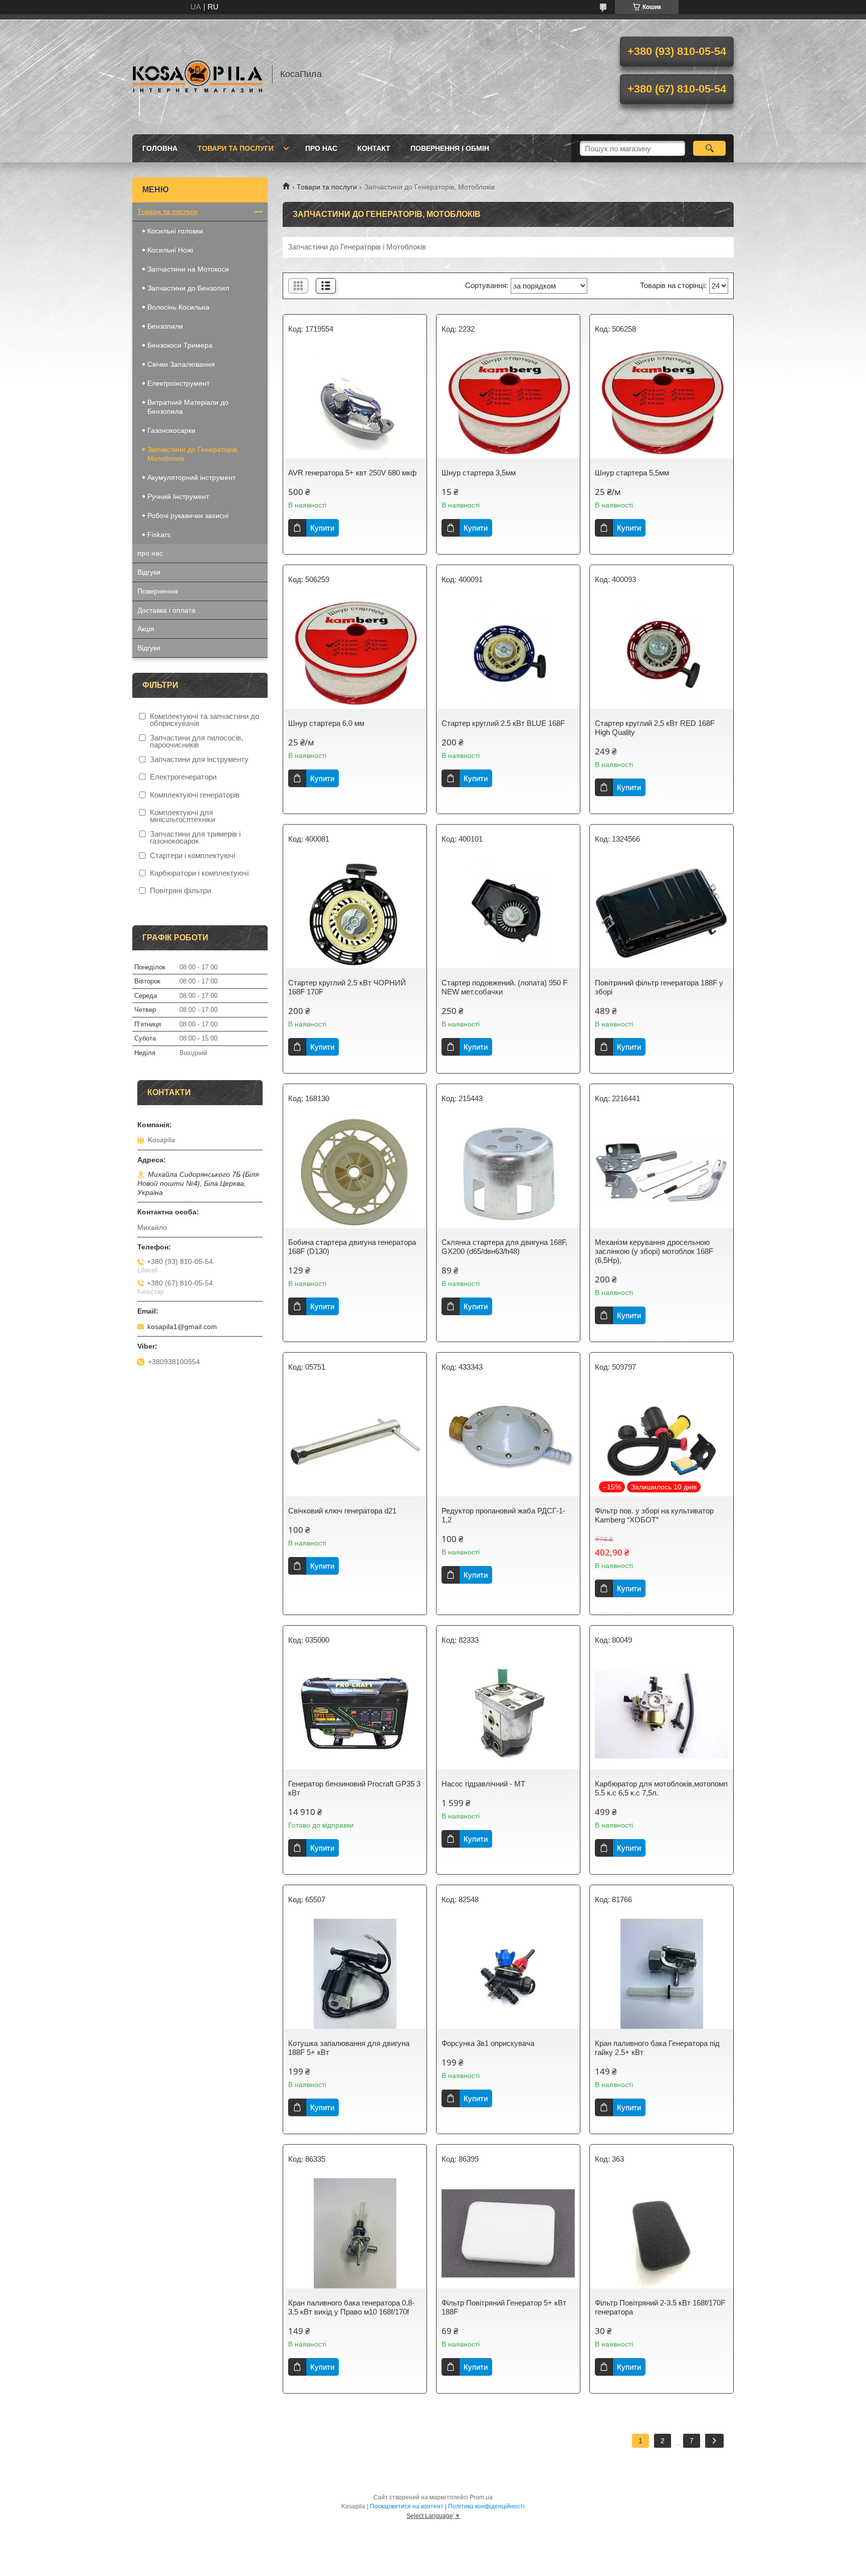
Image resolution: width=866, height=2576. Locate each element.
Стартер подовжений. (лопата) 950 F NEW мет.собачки (504, 987)
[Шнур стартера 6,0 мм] (355, 654)
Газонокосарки (171, 430)
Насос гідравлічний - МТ (483, 1784)
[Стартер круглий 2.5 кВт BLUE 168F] (508, 654)
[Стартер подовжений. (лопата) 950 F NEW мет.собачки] (508, 913)
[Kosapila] (197, 74)
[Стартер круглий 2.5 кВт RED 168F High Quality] (662, 654)
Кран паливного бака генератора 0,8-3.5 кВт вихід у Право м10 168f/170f (351, 2307)
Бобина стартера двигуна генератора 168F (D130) (352, 1247)
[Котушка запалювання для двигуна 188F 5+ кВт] (355, 1974)
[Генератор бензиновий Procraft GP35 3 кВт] (355, 1714)
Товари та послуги (236, 148)
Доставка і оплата (166, 610)
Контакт (374, 148)
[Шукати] (709, 148)
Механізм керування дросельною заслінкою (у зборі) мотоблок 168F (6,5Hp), (654, 1251)
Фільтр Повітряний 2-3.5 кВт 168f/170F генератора (660, 2307)
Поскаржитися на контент (407, 2506)
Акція (146, 629)
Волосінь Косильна (178, 307)
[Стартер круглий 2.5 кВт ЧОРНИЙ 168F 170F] (355, 913)
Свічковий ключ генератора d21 (342, 1511)
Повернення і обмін (450, 148)
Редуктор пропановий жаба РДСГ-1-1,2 (503, 1515)
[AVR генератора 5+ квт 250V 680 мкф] (355, 403)
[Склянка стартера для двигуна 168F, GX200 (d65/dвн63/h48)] (508, 1173)
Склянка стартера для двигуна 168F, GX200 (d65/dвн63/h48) (504, 1247)
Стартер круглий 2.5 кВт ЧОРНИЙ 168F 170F (347, 987)
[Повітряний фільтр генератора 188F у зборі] (662, 913)
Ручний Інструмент (178, 496)
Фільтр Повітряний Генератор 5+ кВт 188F (504, 2307)
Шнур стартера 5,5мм (632, 473)
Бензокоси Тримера (180, 345)
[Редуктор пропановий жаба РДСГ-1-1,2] (508, 1441)
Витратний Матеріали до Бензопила (188, 407)
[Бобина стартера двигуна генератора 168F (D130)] (355, 1173)
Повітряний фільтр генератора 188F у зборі (659, 987)
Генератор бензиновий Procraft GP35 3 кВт (354, 1788)
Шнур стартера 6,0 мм (326, 723)
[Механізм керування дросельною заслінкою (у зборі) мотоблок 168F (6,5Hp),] (662, 1173)
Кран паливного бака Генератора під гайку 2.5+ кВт (657, 2048)
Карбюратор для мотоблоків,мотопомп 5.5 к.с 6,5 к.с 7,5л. (661, 1788)
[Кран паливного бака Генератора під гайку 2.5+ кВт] (662, 1974)
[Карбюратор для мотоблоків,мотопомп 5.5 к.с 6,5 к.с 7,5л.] (662, 1714)
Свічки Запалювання (181, 364)
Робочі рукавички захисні (188, 516)
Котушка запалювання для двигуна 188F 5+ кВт (349, 2048)
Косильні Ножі (170, 250)
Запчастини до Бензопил (188, 288)
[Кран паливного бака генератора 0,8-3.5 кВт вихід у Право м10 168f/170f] (355, 2233)
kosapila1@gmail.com (182, 1327)
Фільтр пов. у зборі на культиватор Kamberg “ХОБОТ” (654, 1515)
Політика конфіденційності (486, 2506)
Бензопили (165, 326)
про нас (321, 148)
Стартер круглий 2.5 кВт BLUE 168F (503, 723)
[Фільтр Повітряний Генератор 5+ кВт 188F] (508, 2233)
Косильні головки (175, 231)
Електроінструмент (178, 383)
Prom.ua (481, 2497)
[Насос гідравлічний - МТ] (508, 1714)
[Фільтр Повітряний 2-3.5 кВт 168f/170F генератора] (662, 2233)
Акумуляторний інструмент (191, 477)
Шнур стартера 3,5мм (479, 473)
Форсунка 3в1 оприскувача (488, 2043)
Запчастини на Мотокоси (188, 269)
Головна (160, 148)
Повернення (158, 591)
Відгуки (149, 572)
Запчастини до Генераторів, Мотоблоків (193, 454)
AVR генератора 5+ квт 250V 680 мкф (352, 473)
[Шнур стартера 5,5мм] (662, 403)
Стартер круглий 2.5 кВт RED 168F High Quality (655, 728)
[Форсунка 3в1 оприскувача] (508, 1974)
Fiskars (160, 535)
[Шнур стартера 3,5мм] (508, 403)
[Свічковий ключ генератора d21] (355, 1441)
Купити (322, 528)
